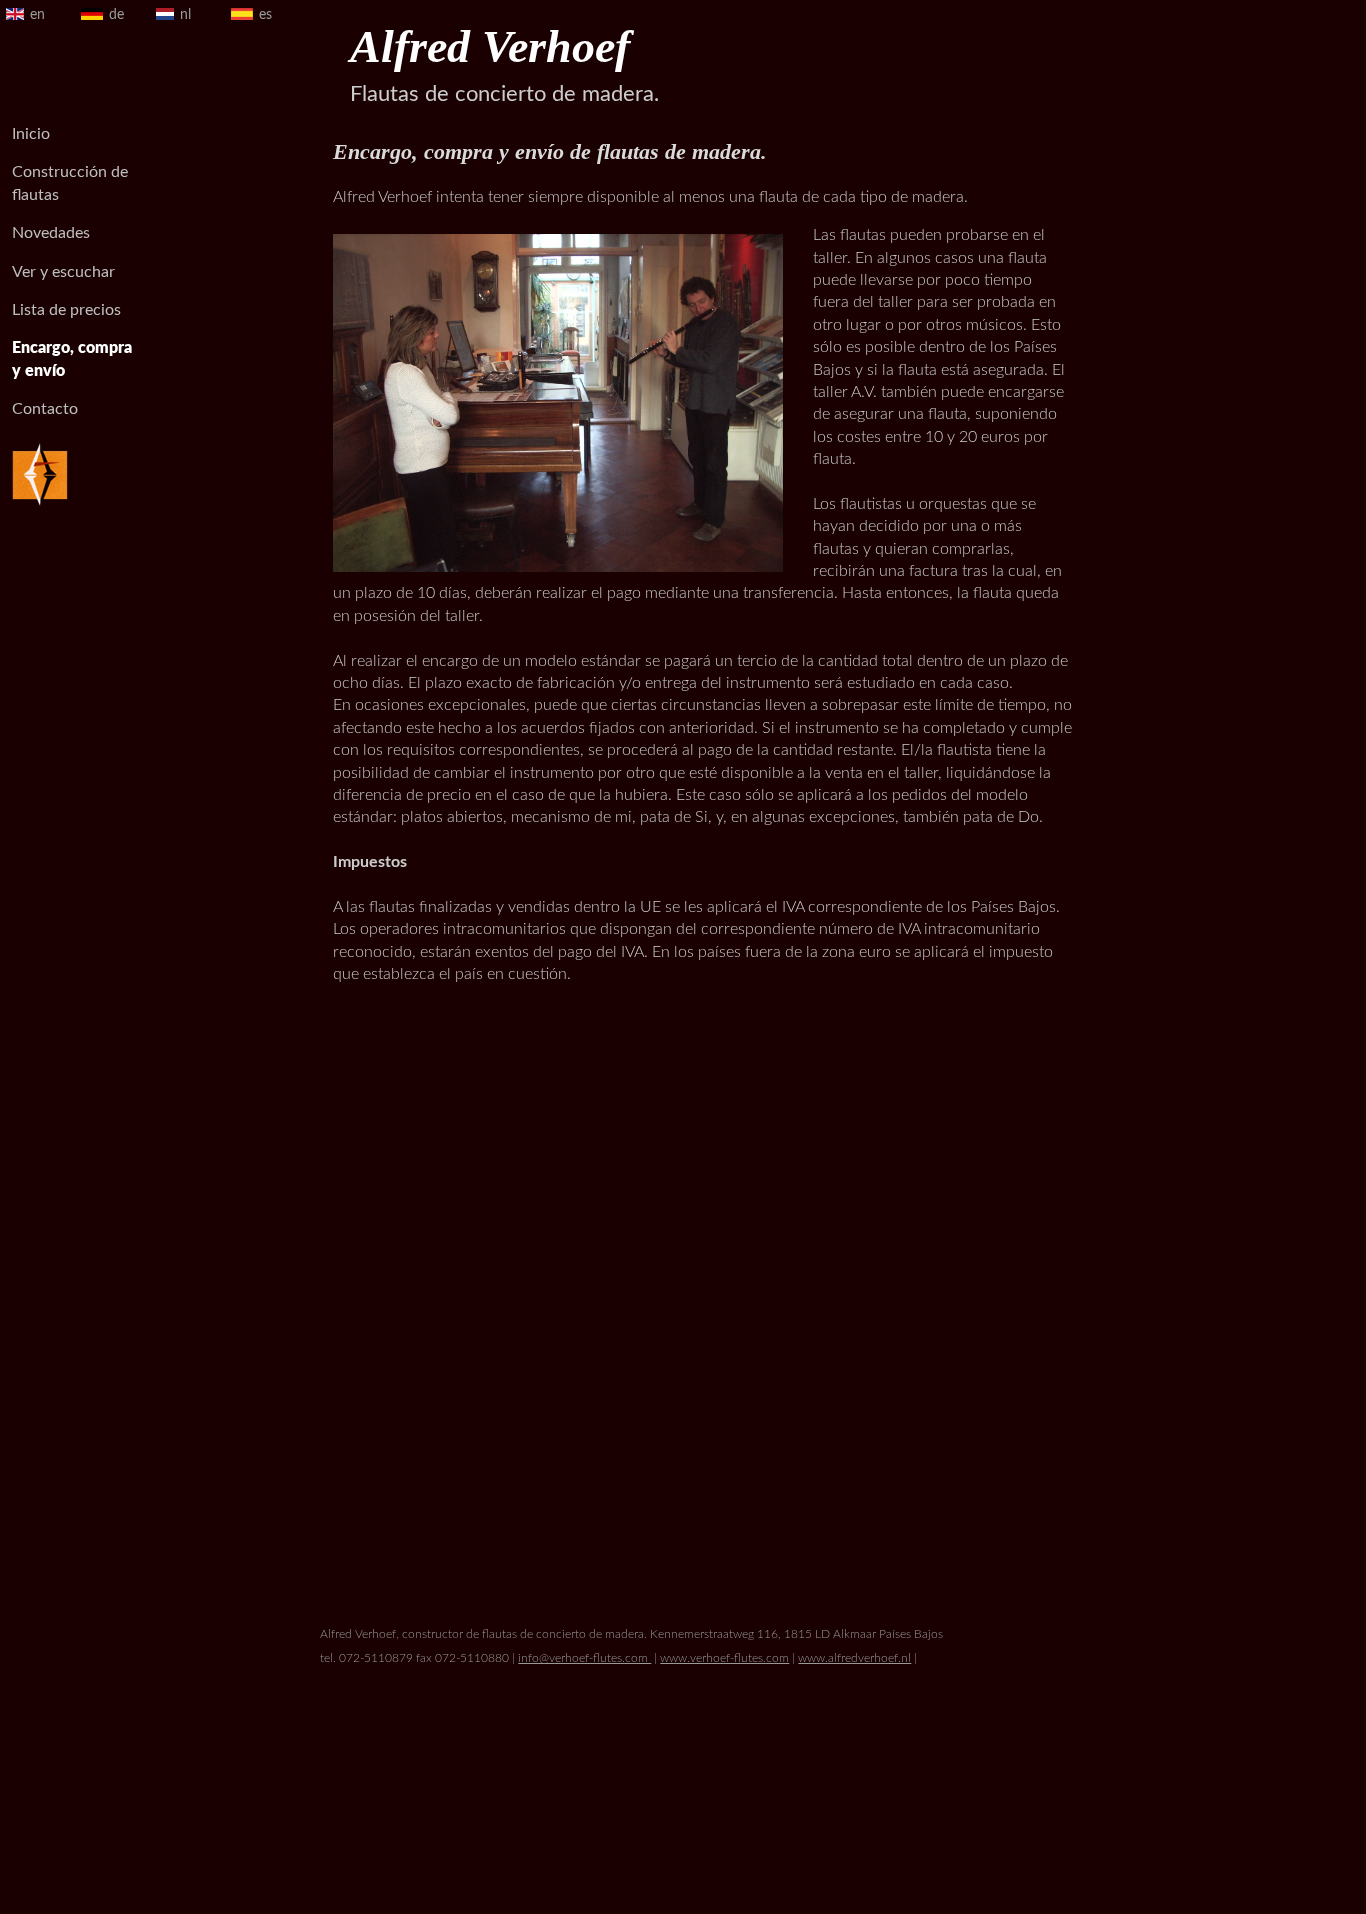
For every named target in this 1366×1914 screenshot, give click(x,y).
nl (185, 15)
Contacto (45, 409)
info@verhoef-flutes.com (584, 1658)
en (37, 15)
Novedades (51, 233)
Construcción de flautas (70, 183)
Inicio (31, 134)
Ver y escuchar (63, 272)
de (116, 15)
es (265, 15)
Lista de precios (66, 310)
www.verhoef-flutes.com (724, 1658)
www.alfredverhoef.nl (854, 1658)
